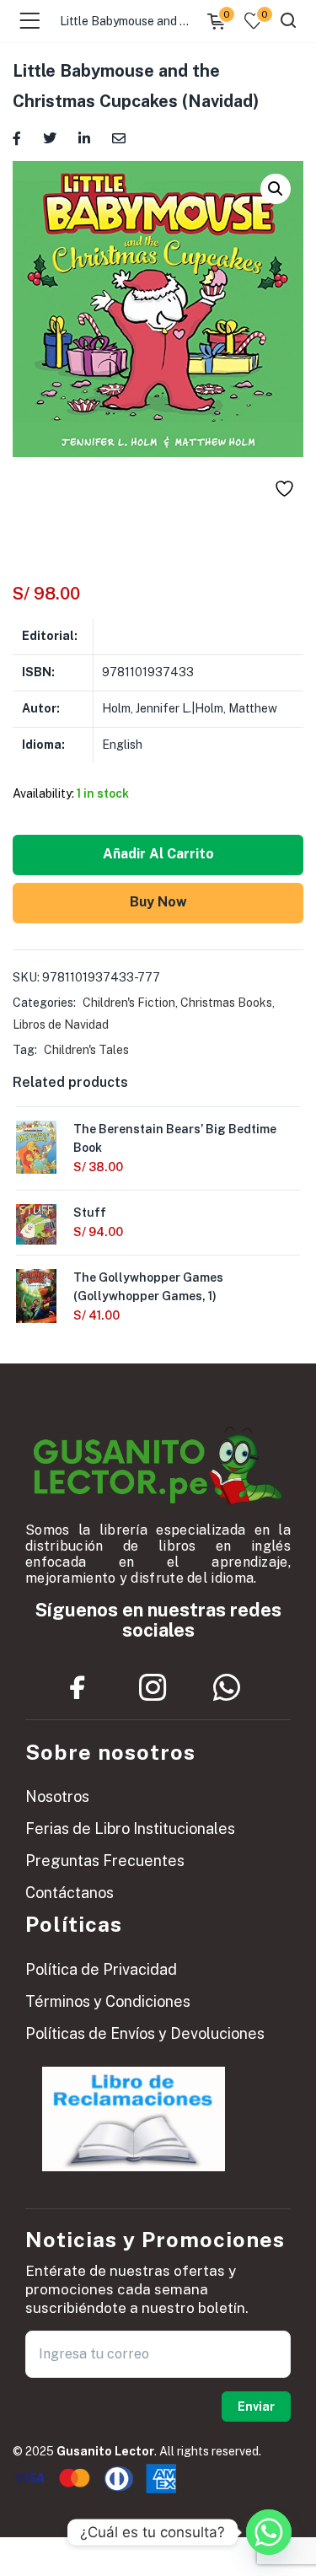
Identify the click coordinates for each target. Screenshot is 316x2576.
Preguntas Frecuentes (105, 1861)
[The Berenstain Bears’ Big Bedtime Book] (36, 1146)
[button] (276, 189)
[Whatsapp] (227, 1688)
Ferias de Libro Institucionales (130, 1828)
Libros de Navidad (61, 1024)
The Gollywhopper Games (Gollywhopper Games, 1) (148, 1287)
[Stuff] (36, 1223)
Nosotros (57, 1796)
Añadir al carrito (158, 854)
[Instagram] (153, 1688)
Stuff (90, 1213)
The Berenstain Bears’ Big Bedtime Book (175, 1138)
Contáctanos (70, 1893)
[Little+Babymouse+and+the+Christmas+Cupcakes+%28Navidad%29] (50, 137)
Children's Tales (86, 1050)
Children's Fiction (129, 1003)
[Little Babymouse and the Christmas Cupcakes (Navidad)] (17, 137)
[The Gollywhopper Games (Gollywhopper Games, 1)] (36, 1294)
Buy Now (158, 902)
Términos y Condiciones (108, 2001)
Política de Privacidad (101, 1969)
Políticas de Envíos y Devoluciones (145, 2033)
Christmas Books (226, 1003)
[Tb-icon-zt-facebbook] (78, 1688)
